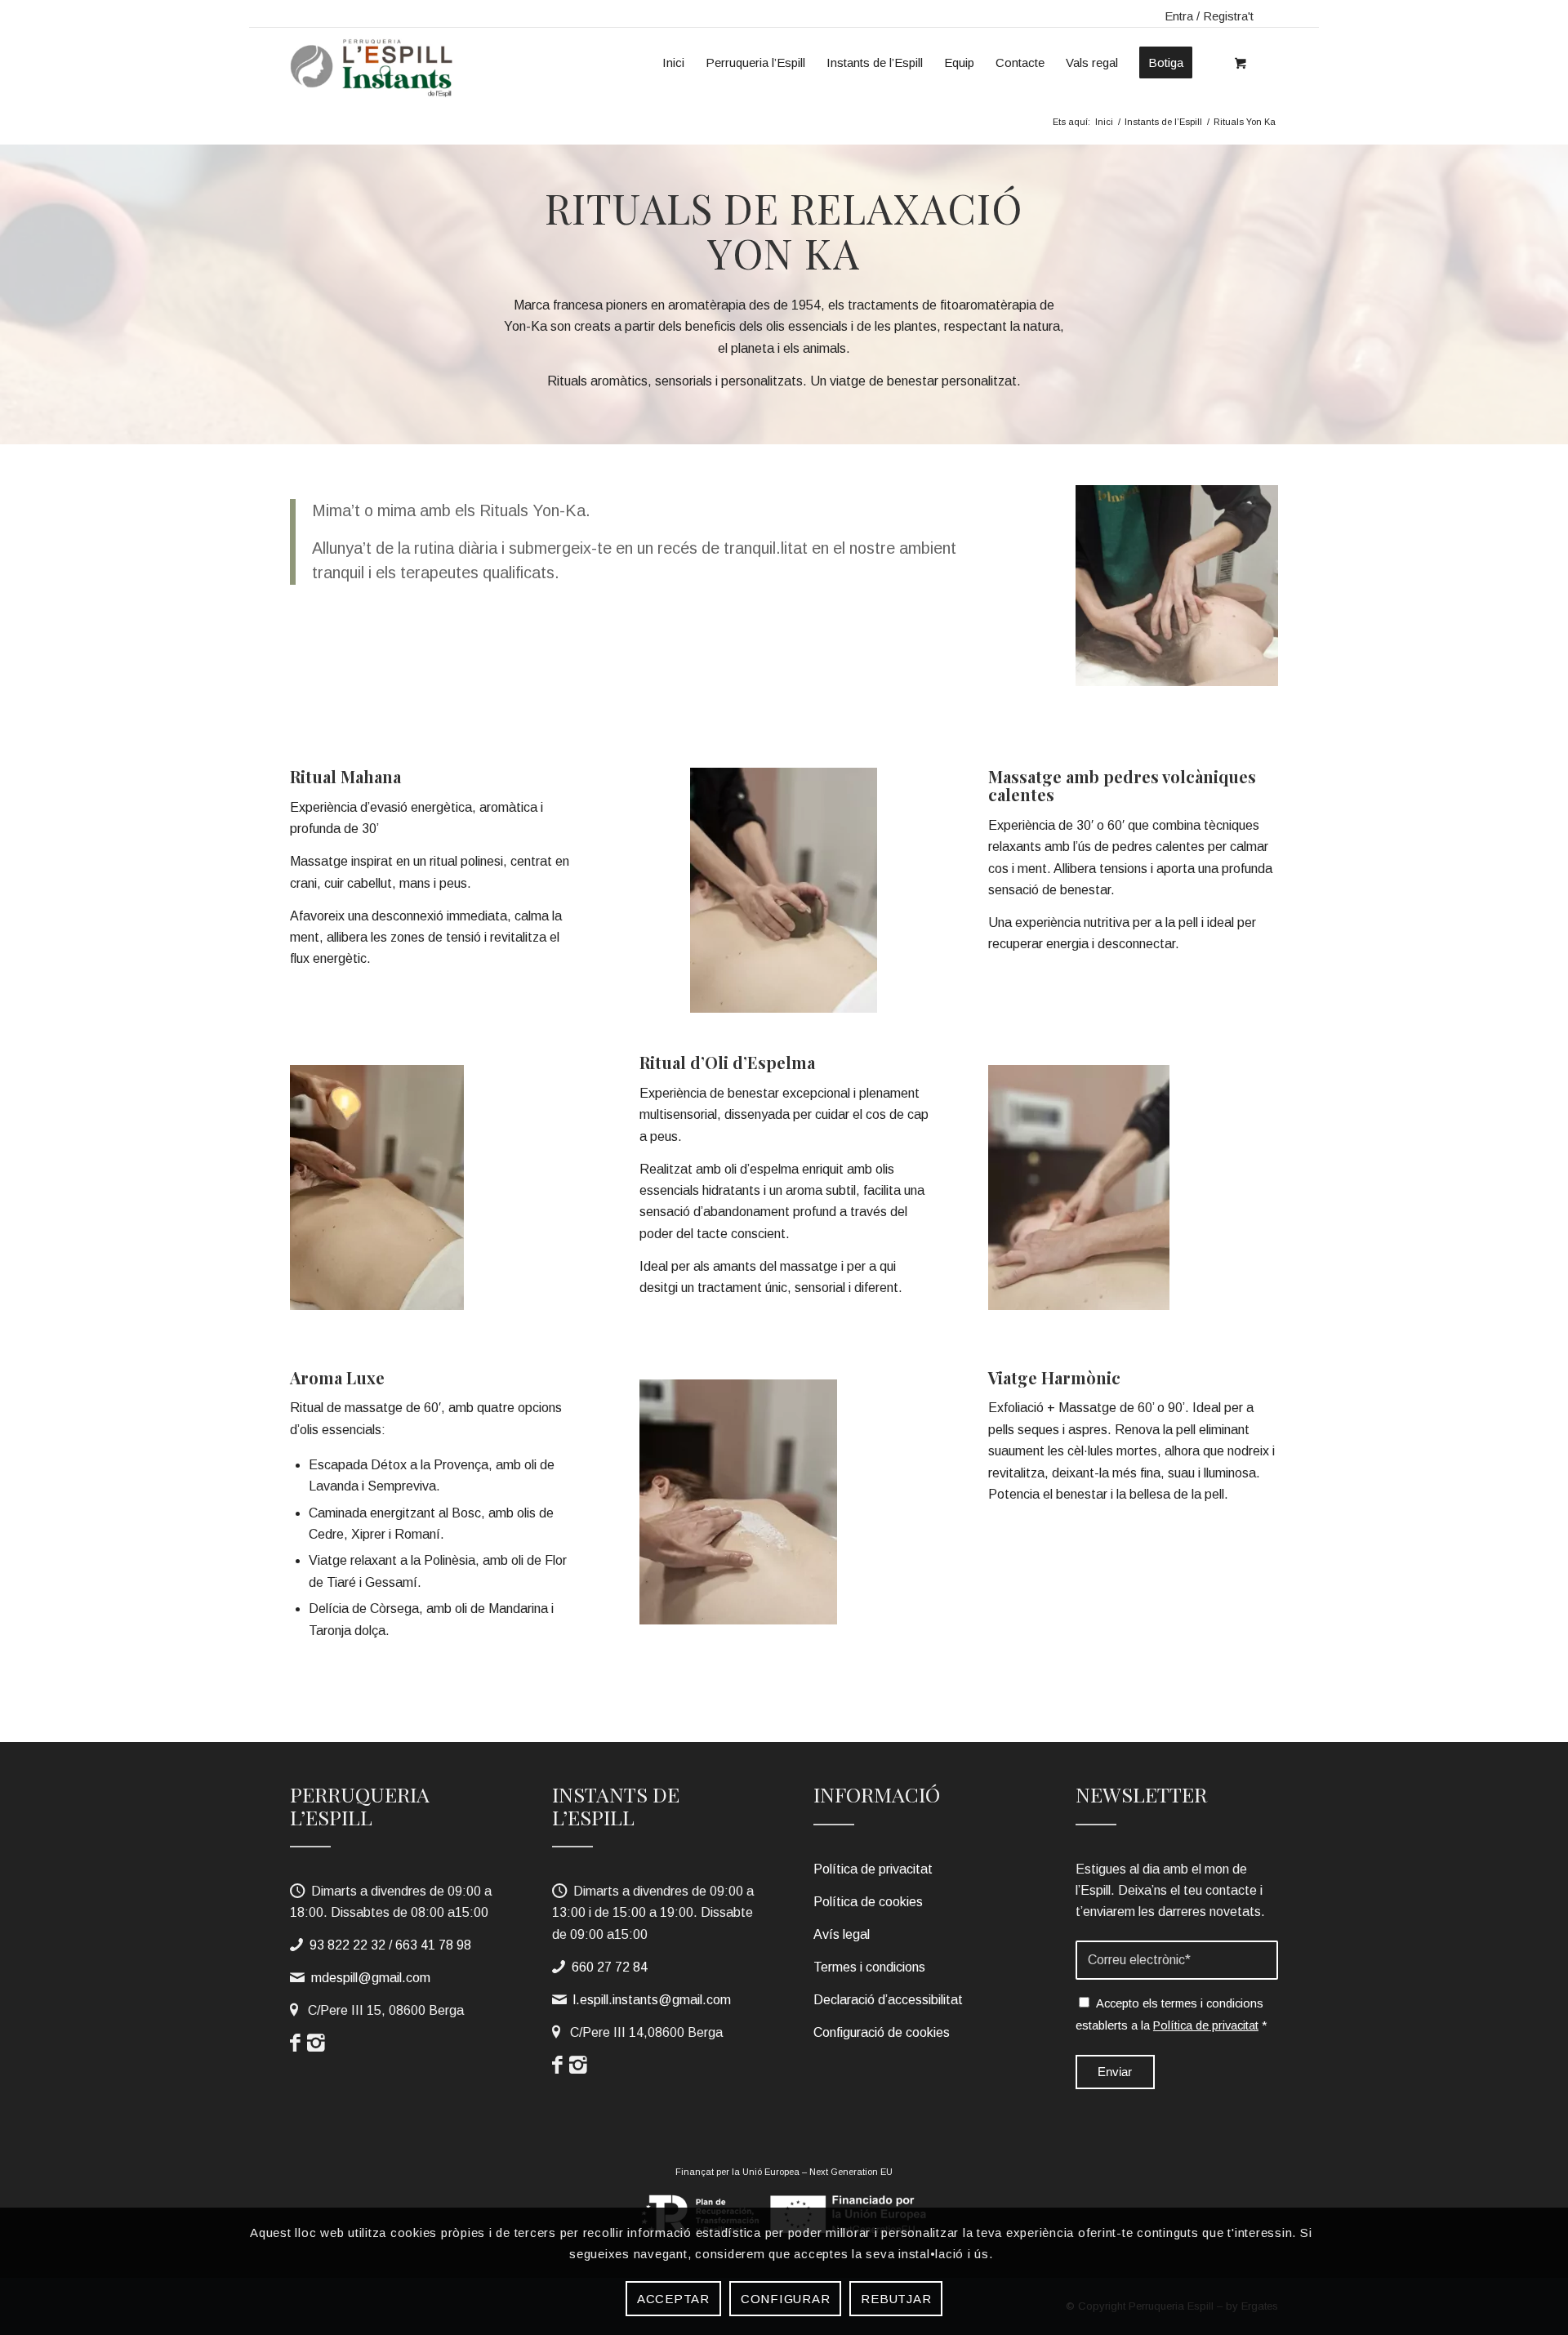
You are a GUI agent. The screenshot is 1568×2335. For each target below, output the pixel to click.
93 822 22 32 (347, 1945)
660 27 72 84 (610, 1967)
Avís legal (842, 1934)
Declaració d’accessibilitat (888, 2000)
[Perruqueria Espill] (374, 67)
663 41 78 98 (433, 1945)
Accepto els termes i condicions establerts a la (1172, 2014)
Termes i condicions (869, 1967)
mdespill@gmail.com (371, 1978)
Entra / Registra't (1209, 16)
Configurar (786, 2299)
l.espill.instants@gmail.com (652, 2000)
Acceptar (673, 2299)
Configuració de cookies (882, 2032)
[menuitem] (673, 56)
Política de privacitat (873, 1869)
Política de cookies (868, 1902)
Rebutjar (896, 2299)
